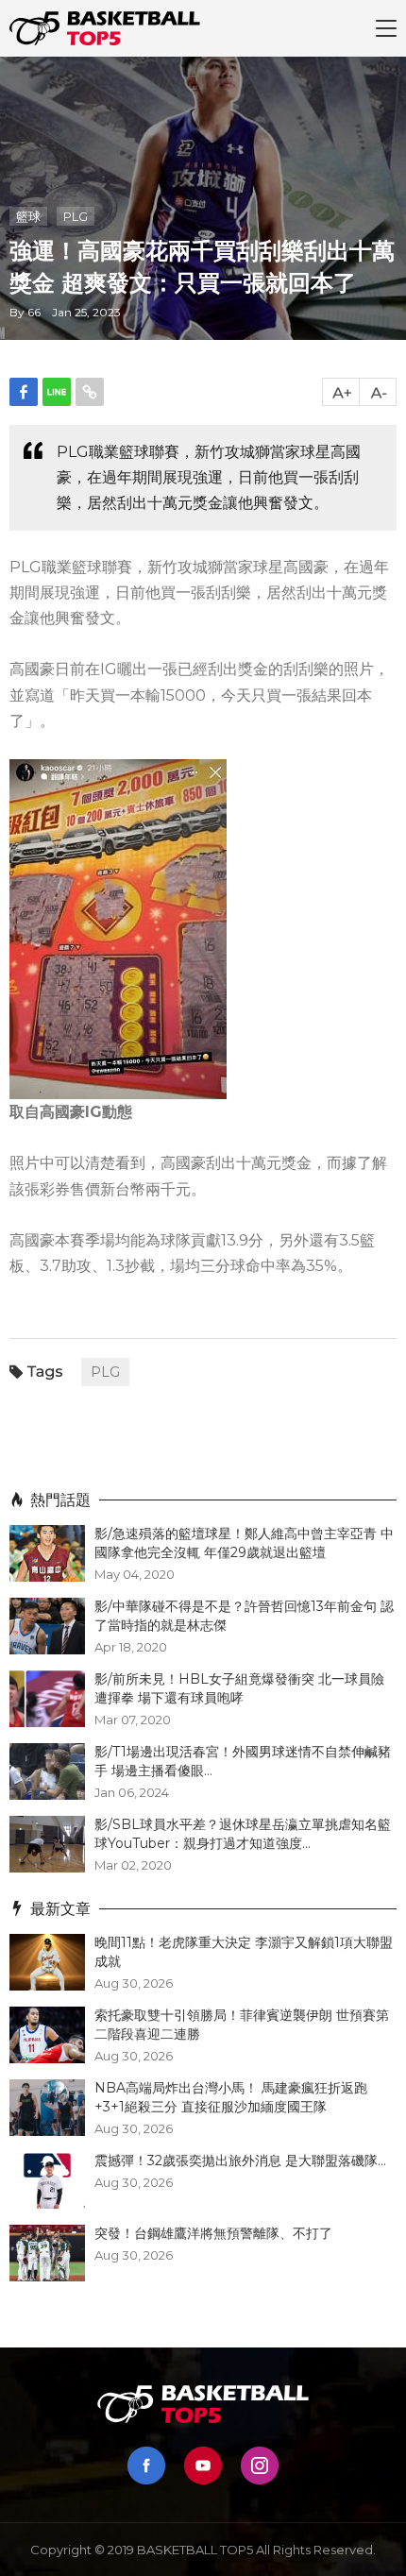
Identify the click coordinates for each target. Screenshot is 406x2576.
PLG (76, 216)
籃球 (28, 216)
